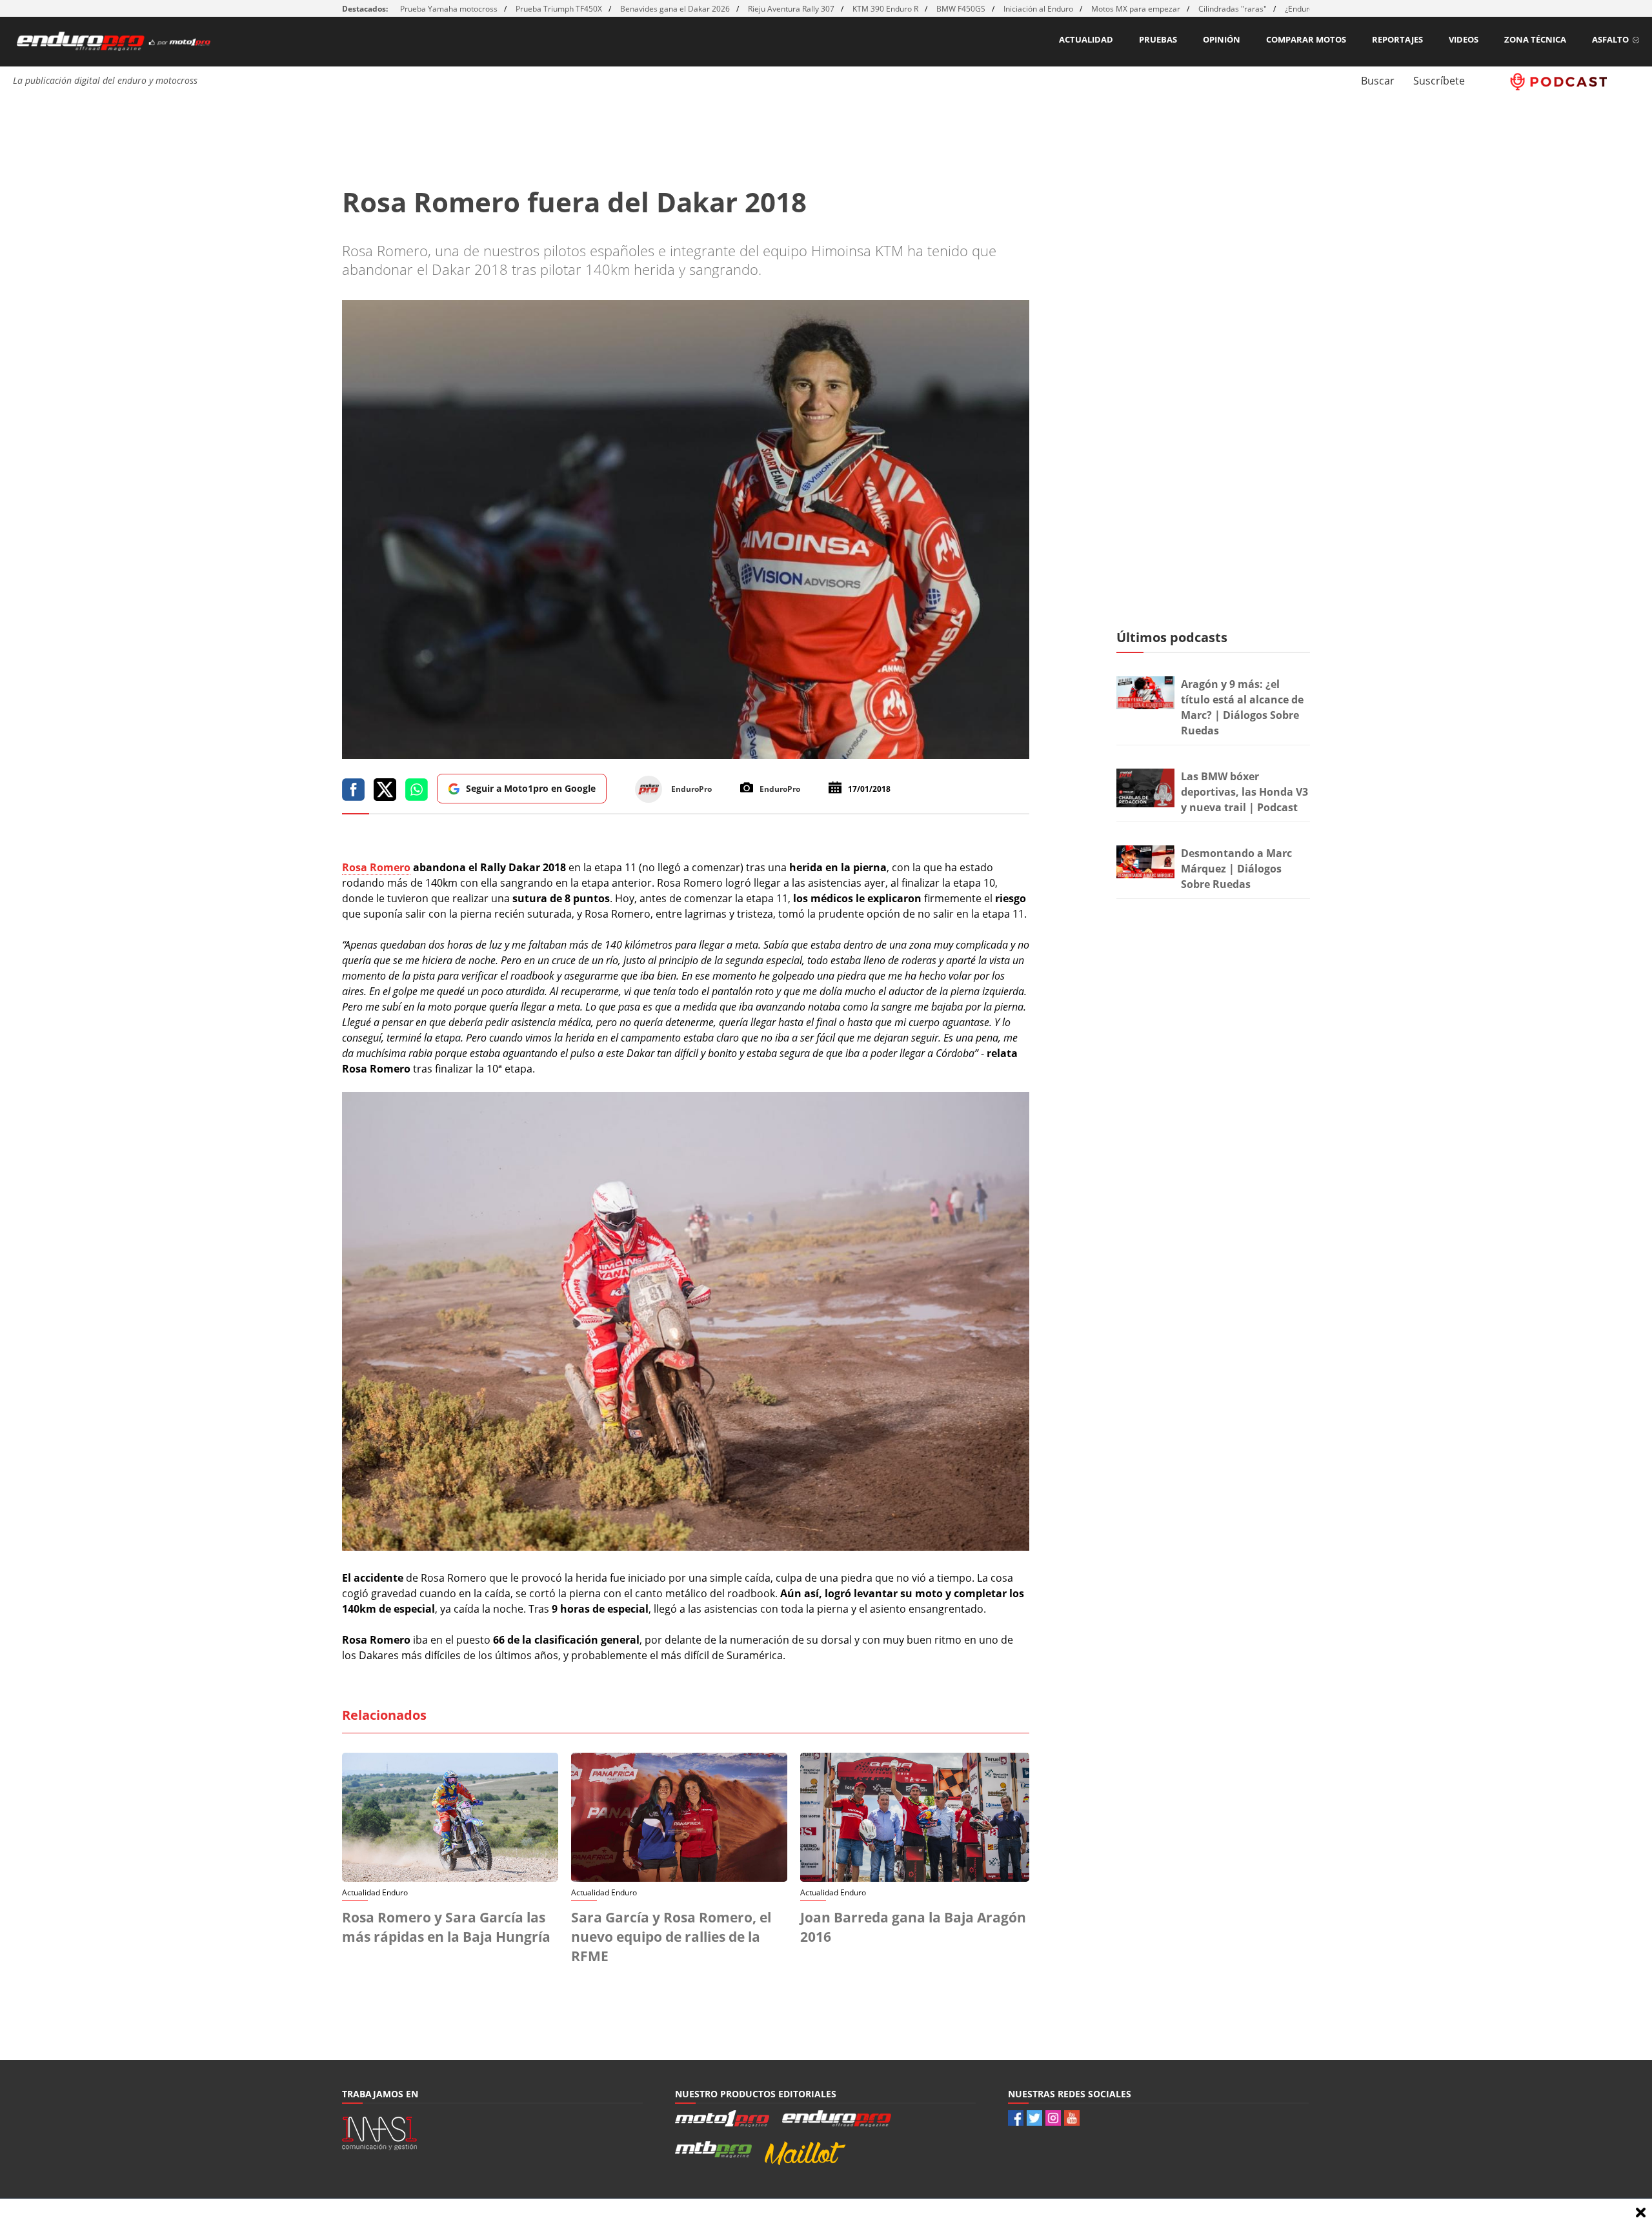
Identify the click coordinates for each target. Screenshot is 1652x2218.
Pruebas (1158, 39)
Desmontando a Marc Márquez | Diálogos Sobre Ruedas (1236, 869)
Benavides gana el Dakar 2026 (675, 9)
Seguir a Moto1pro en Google (531, 788)
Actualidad (1086, 39)
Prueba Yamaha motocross (449, 9)
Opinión (1222, 39)
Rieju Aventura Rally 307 (791, 9)
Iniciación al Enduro (1038, 9)
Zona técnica (1535, 39)
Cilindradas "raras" (1233, 9)
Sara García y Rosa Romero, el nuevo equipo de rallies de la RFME (671, 1937)
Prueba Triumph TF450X (559, 9)
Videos (1464, 39)
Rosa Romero (376, 867)
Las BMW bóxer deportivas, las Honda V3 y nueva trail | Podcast (1244, 792)
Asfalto (1610, 39)
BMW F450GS (961, 9)
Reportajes (1397, 39)
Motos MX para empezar (1136, 9)
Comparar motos (1306, 39)
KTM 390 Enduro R (885, 9)
